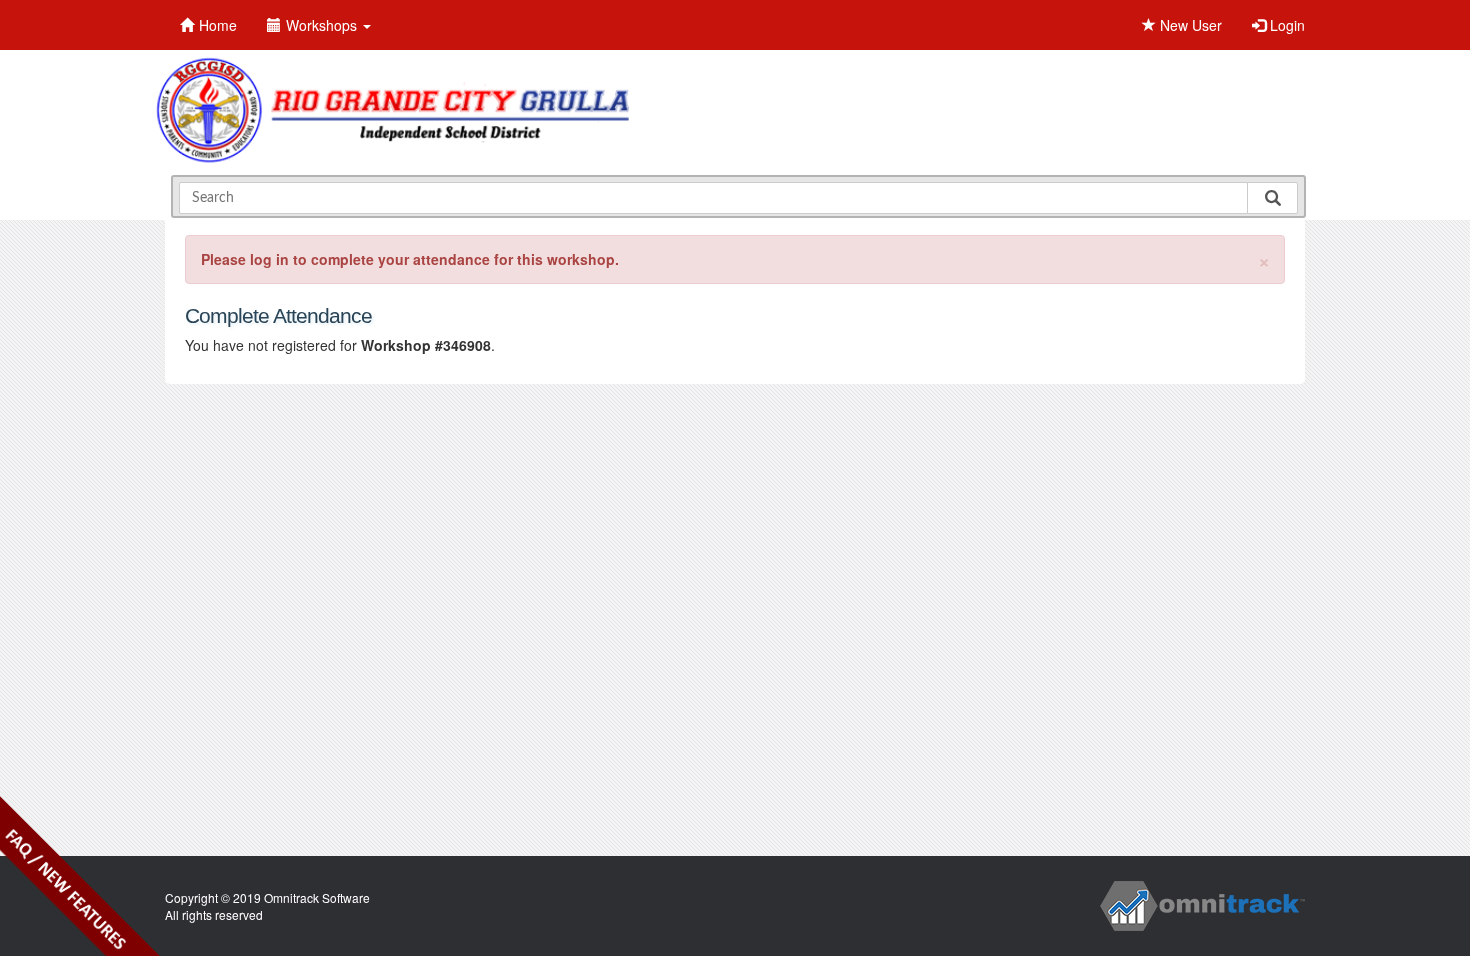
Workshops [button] (323, 25)
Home (218, 25)
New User (1189, 25)
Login (1285, 25)
